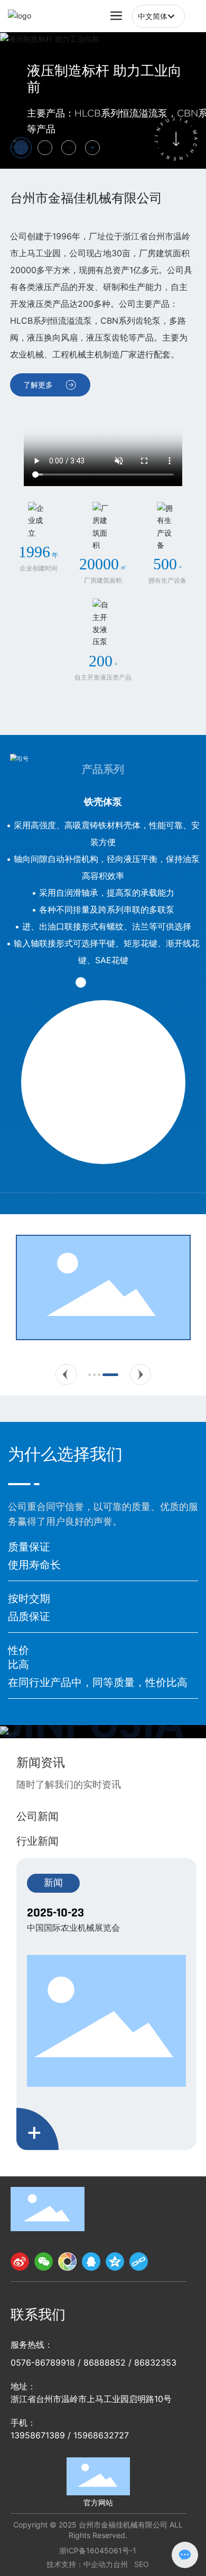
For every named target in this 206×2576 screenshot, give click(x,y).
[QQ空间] (115, 2262)
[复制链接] (139, 2262)
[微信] (44, 2262)
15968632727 (101, 2435)
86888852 (105, 2362)
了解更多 (38, 385)
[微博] (20, 2262)
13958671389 (38, 2435)
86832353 (155, 2362)
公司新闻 (38, 1816)
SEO (142, 2564)
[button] (66, 1374)
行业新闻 (38, 1841)
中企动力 (98, 2564)
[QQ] (91, 2262)
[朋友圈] (67, 2262)
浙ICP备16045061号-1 (98, 2550)
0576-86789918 (43, 2362)
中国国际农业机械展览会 (73, 1928)
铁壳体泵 (103, 801)
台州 (120, 2564)
